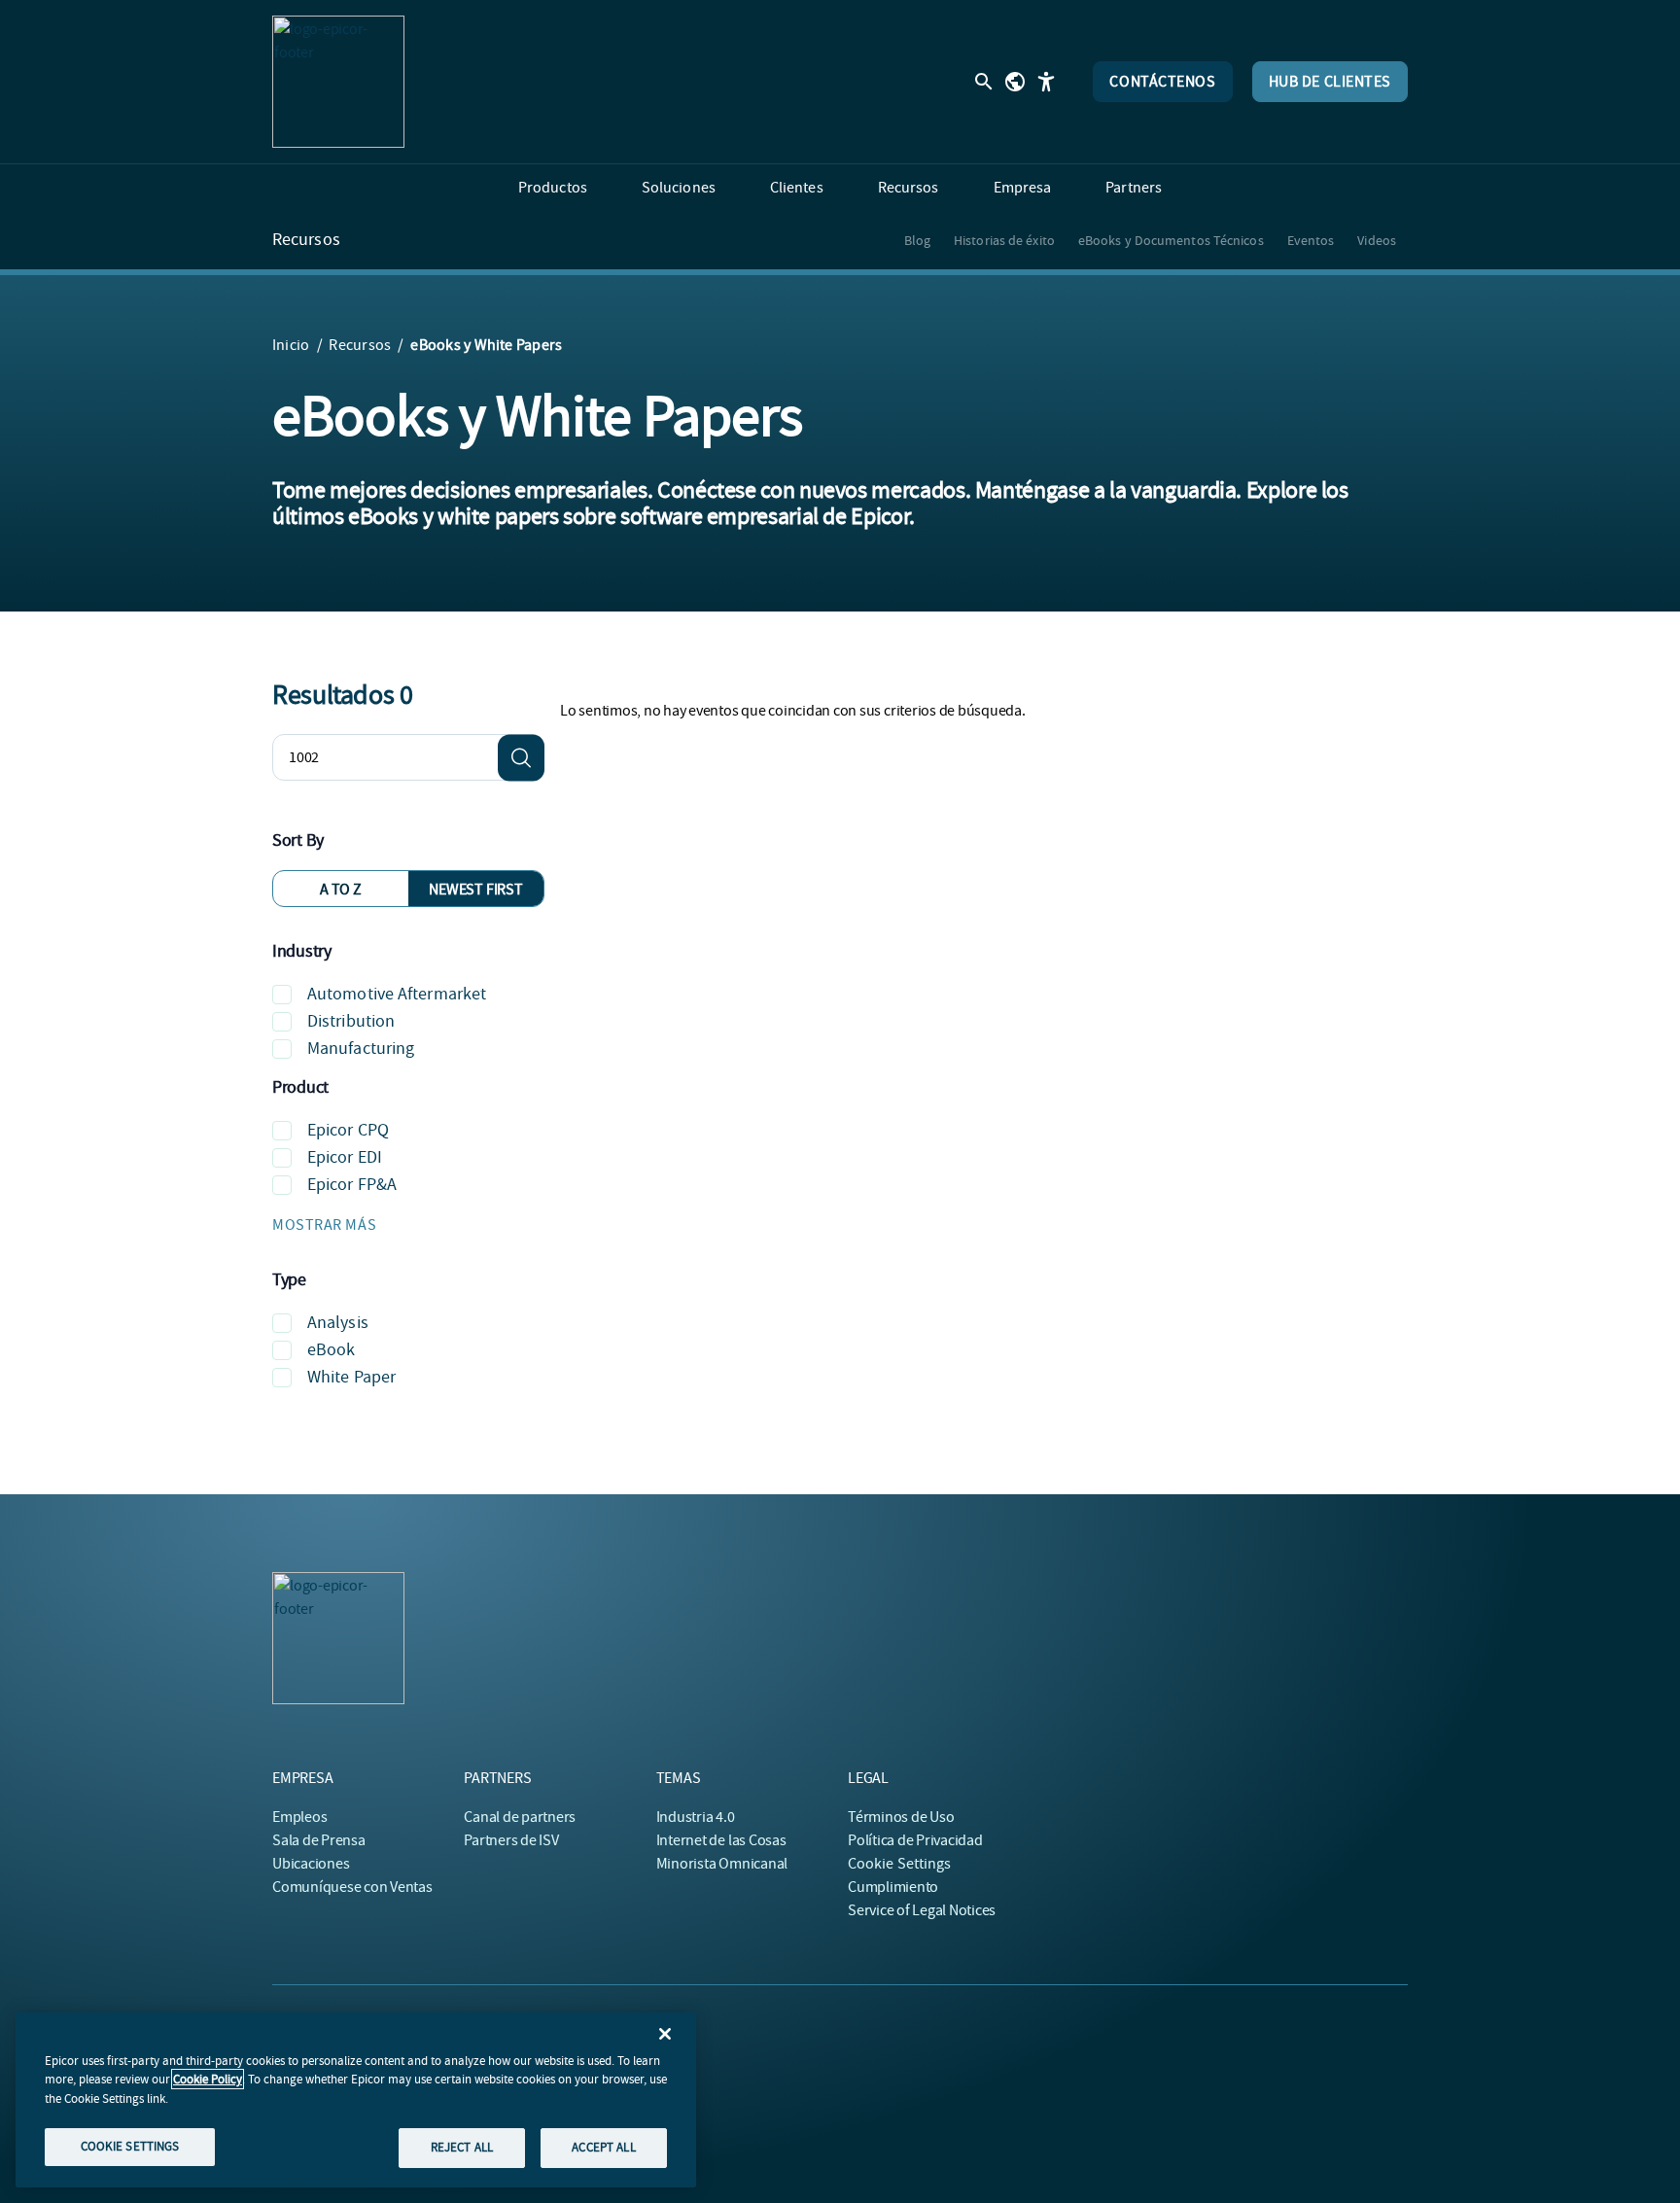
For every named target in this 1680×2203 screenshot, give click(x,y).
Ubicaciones (311, 1864)
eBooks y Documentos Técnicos (1171, 240)
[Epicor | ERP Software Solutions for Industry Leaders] (338, 82)
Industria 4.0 (696, 1817)
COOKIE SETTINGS (130, 2146)
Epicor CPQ (348, 1130)
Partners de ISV (511, 1840)
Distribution (351, 1021)
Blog (917, 240)
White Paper (351, 1377)
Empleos (299, 1817)
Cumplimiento (893, 1887)
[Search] (521, 757)
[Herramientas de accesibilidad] (1046, 82)
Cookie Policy (208, 2079)
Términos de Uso (901, 1817)
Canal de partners (520, 1817)
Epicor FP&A (352, 1185)
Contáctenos (1162, 82)
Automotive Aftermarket (397, 994)
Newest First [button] (475, 890)
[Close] (665, 2034)
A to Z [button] (341, 890)
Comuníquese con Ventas (352, 1887)
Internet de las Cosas (721, 1840)
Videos (1377, 240)
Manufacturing (361, 1049)
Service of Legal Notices (922, 1910)
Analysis (338, 1323)
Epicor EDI (345, 1157)
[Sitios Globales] (1015, 82)
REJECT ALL (462, 2147)
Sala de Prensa (319, 1840)
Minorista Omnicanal (722, 1864)
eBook (332, 1350)
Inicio (291, 345)
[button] (408, 1225)
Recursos (306, 240)
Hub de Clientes (1330, 82)
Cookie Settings (900, 1864)
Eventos (1311, 240)
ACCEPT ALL (603, 2147)
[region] (356, 2100)
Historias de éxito (1004, 240)
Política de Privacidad (915, 1840)
